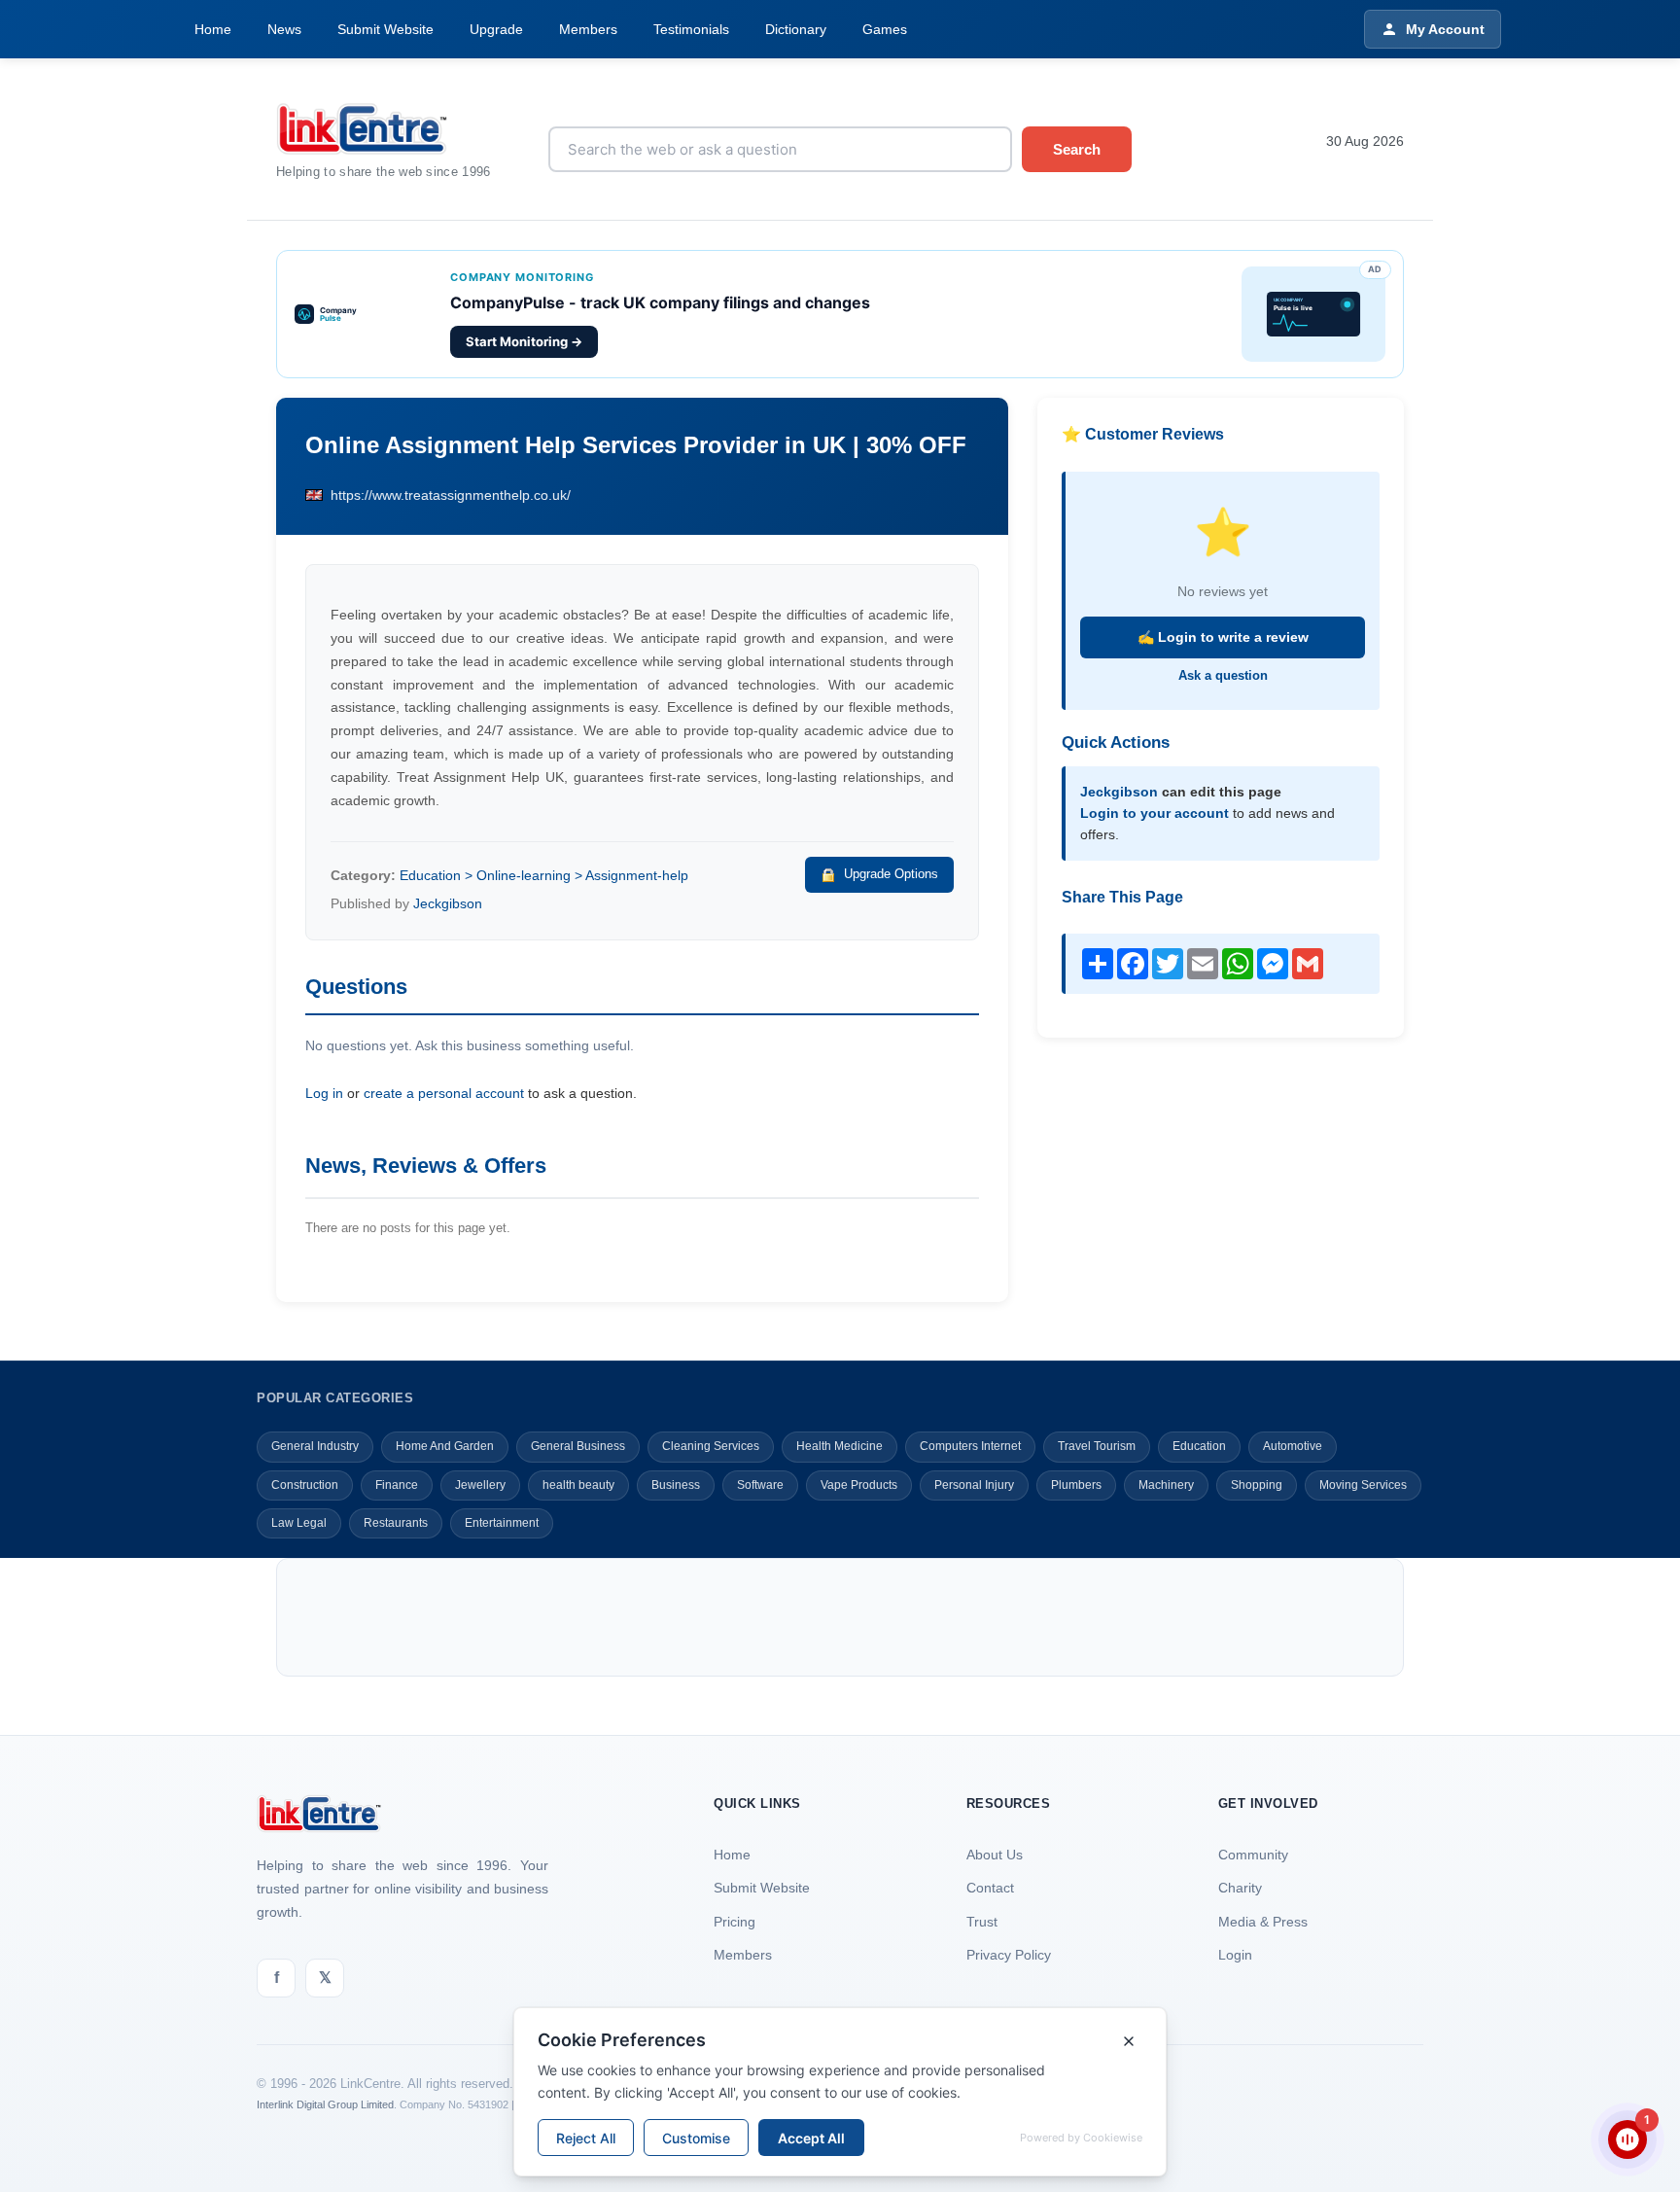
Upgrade (496, 29)
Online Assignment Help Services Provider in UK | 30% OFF (636, 445)
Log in (324, 1093)
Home (213, 29)
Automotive (1293, 1446)
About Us (995, 1855)
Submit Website (385, 29)
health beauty (578, 1485)
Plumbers (1076, 1485)
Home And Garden (445, 1446)
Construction (305, 1485)
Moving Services (1363, 1485)
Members (588, 29)
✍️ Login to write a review (1223, 637)
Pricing (735, 1922)
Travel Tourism (1097, 1446)
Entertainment (502, 1523)
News (284, 29)
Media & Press (1263, 1922)
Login (1235, 1955)
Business (676, 1485)
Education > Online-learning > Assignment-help (544, 875)
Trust (982, 1922)
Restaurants (396, 1523)
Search (1077, 149)
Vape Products (859, 1485)
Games (885, 29)
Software (760, 1485)
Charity (1240, 1888)
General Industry (315, 1446)
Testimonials (691, 29)
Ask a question (1223, 675)
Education (1199, 1446)
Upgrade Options (891, 874)
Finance (397, 1485)
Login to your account (1155, 813)
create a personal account (444, 1093)
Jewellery (480, 1485)
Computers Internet (970, 1446)
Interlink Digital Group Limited (325, 2104)
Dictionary (796, 29)
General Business (578, 1446)
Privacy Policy (1009, 1955)
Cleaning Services (711, 1446)
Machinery (1166, 1485)
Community (1253, 1855)
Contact (990, 1888)
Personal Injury (974, 1485)
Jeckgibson (448, 903)
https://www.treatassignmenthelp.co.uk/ (451, 495)
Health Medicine (840, 1446)
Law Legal (299, 1523)
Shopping (1257, 1485)
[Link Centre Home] (398, 129)
